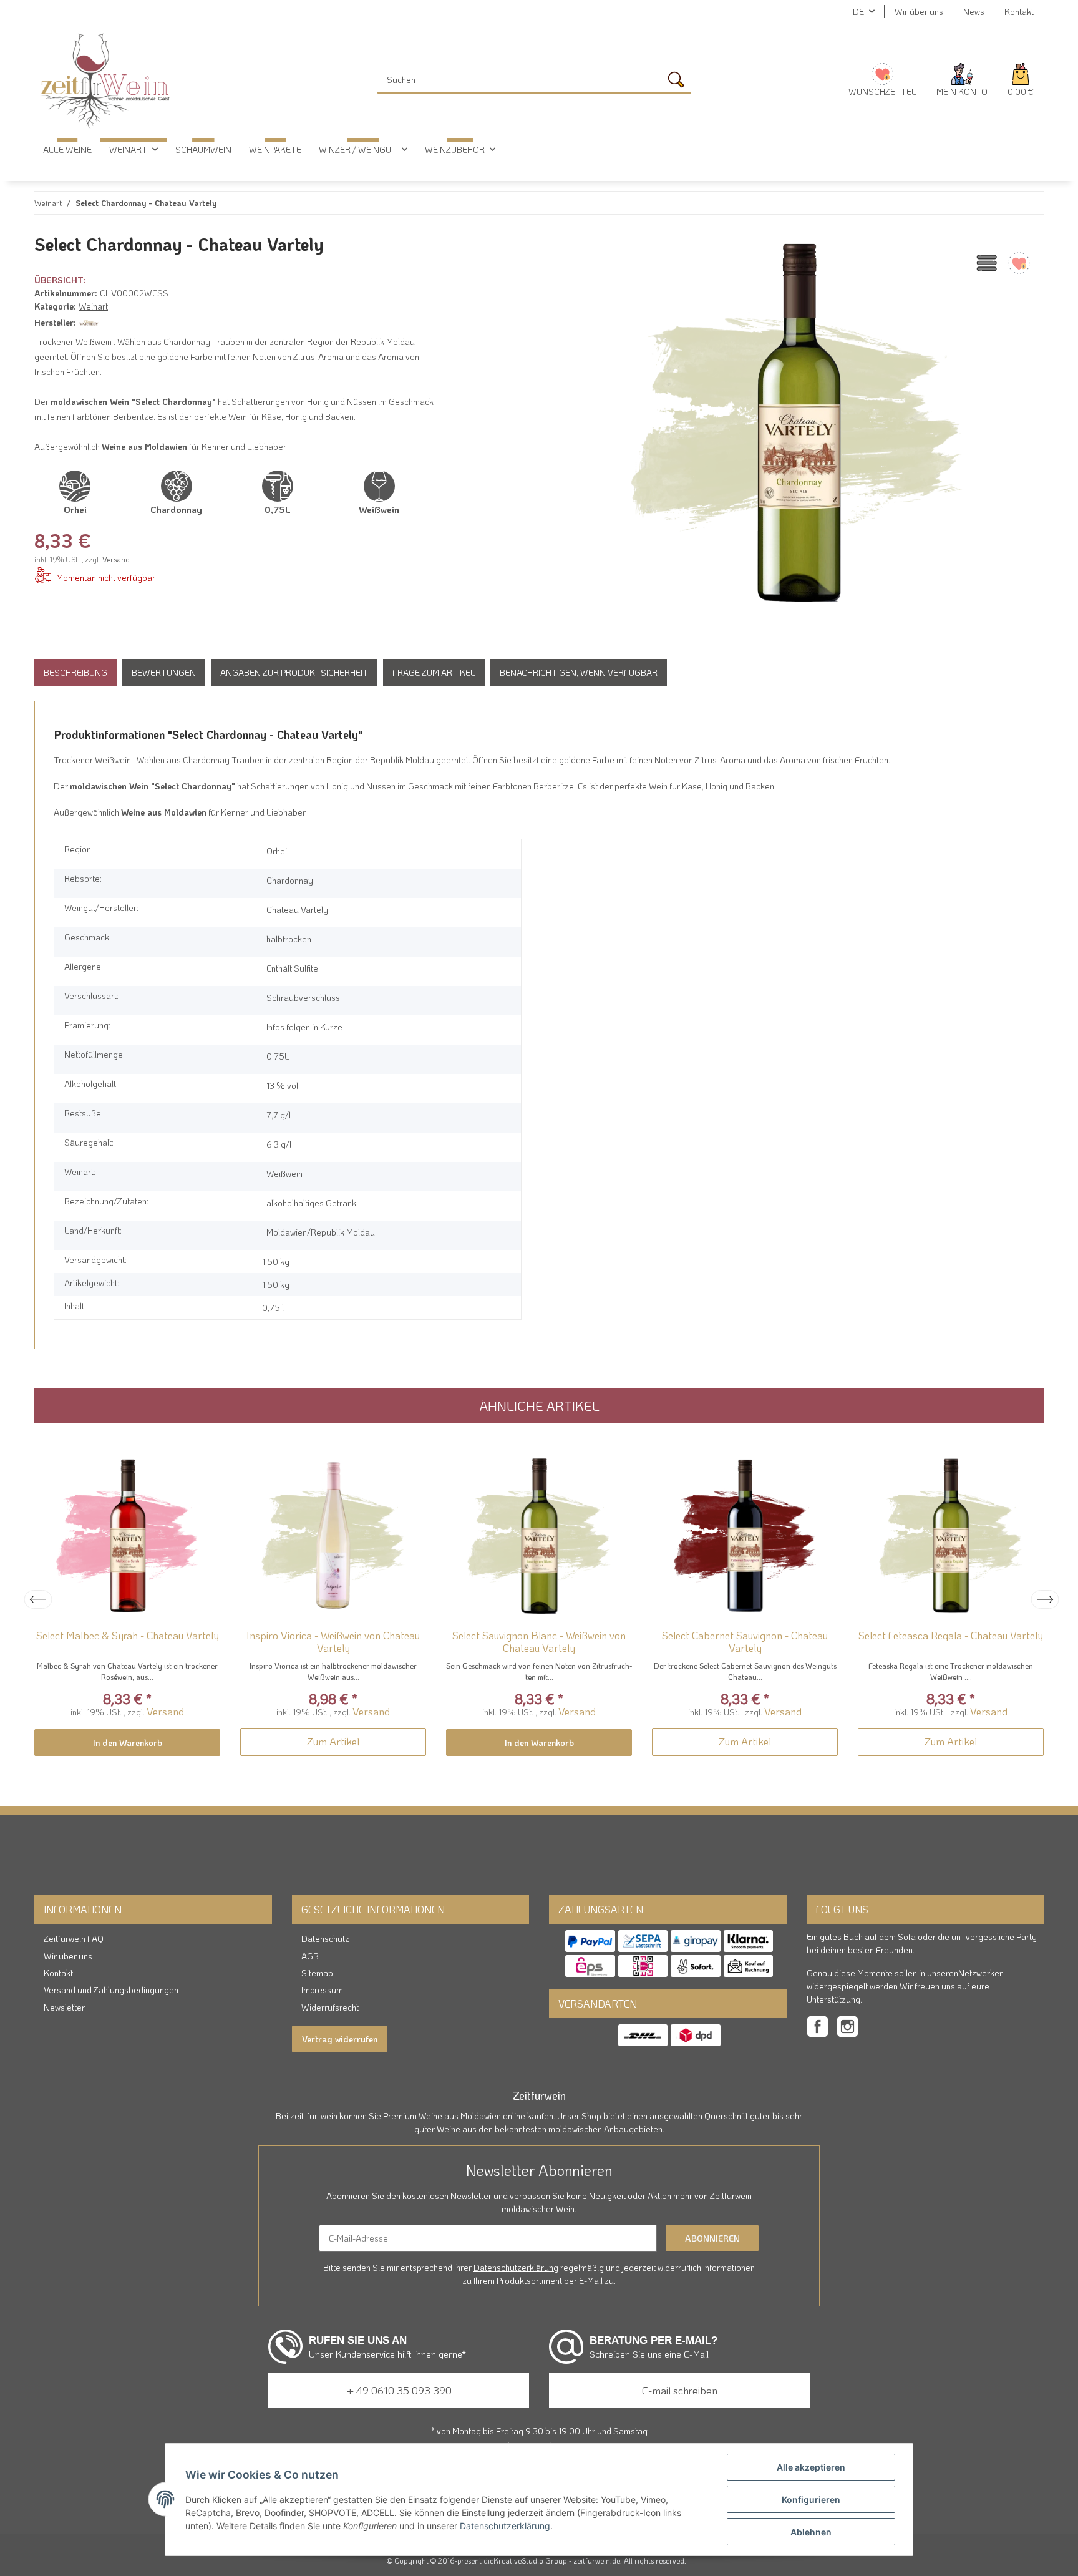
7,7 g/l (279, 1115)
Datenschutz (325, 1939)
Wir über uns (919, 12)
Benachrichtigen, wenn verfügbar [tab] (579, 672)
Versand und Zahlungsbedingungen (111, 1990)
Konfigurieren (811, 2500)
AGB (310, 1956)
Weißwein (284, 1173)
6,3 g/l (279, 1144)
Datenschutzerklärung (516, 2267)
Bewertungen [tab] (164, 672)
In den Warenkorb (128, 1743)
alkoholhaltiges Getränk (311, 1203)
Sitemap (317, 1973)
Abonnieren (712, 2238)
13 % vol (282, 1086)
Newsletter (64, 2007)
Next (1045, 1599)
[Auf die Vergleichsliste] (985, 263)
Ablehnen (811, 2532)
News (974, 12)
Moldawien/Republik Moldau (321, 1232)
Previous (38, 1599)
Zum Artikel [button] (333, 1741)
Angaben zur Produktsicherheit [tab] (294, 672)
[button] (962, 80)
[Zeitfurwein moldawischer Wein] (105, 80)
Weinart (93, 306)
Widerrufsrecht (330, 2007)
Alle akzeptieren (811, 2467)
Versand (116, 559)
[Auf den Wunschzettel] (1017, 263)
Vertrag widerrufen (340, 2039)
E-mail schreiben (680, 2390)
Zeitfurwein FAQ (74, 1939)
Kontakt (1019, 12)
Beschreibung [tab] (75, 672)
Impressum (322, 1990)
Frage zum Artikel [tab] (434, 672)
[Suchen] (679, 83)
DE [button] (858, 12)
